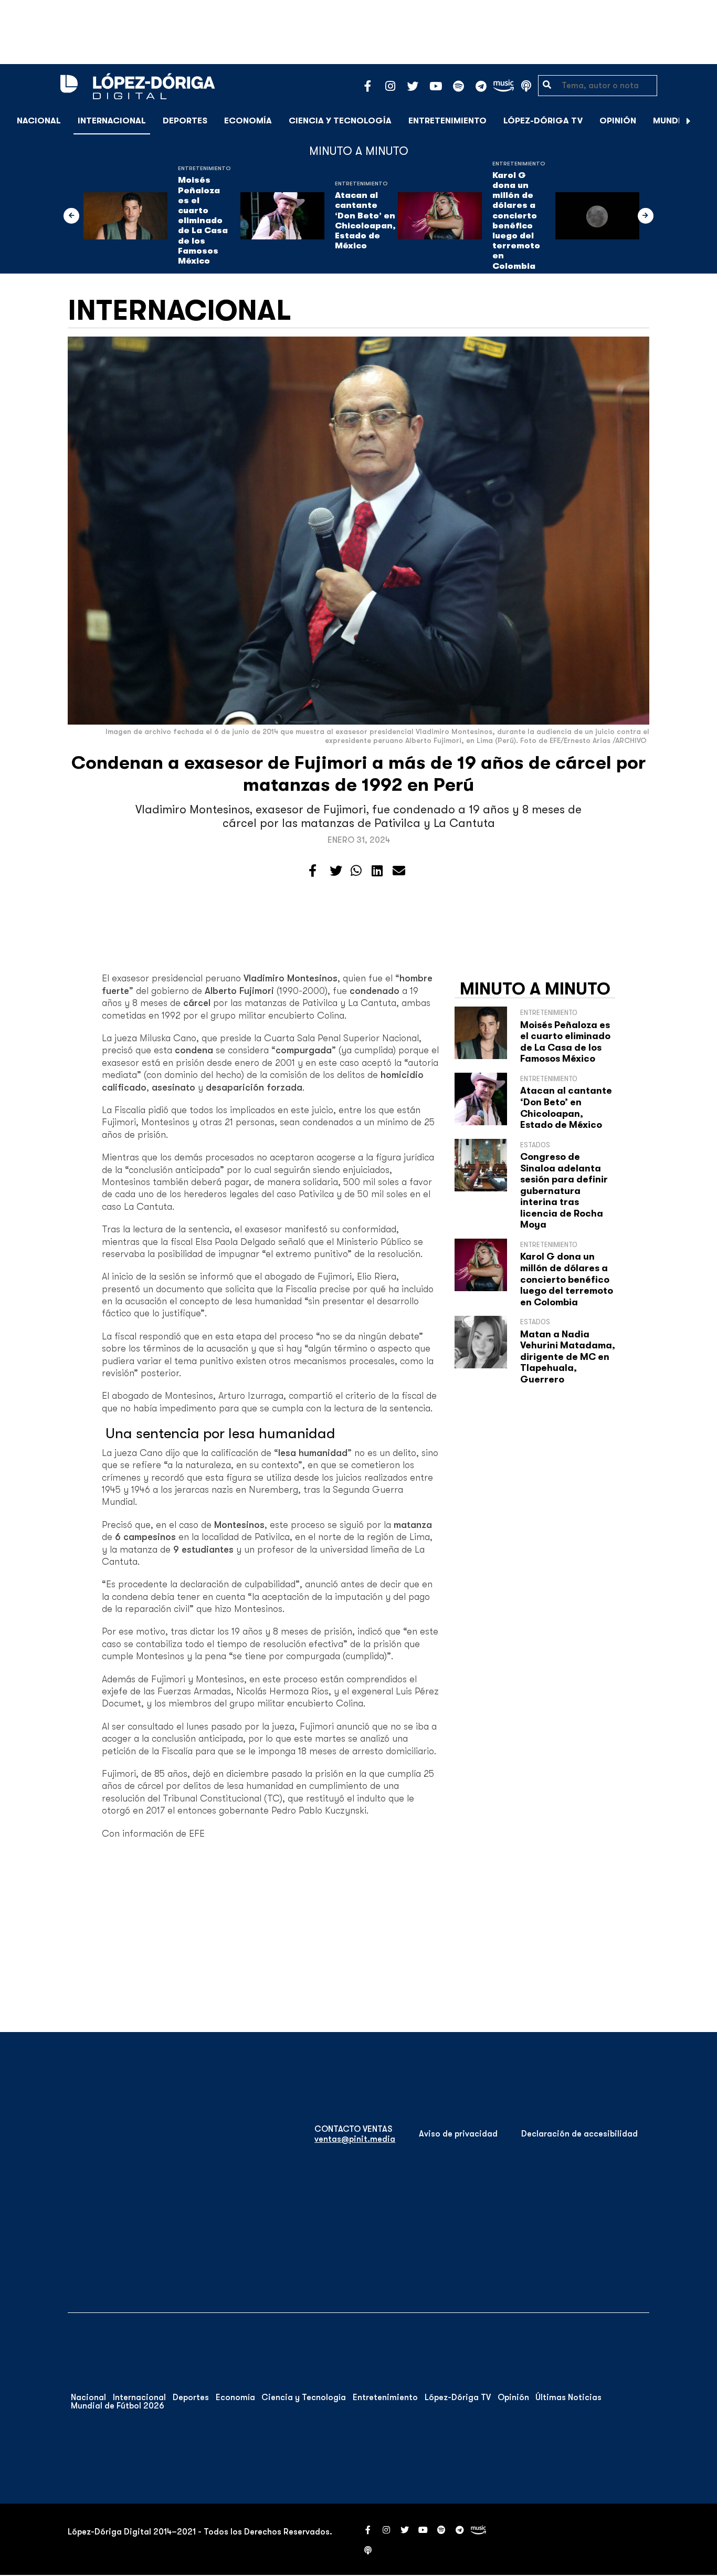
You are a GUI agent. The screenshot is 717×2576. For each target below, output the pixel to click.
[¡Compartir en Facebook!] (313, 871)
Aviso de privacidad (458, 2134)
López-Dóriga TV (543, 121)
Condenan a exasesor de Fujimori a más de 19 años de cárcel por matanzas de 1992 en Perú (358, 774)
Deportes (185, 121)
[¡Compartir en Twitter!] (336, 871)
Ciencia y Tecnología (340, 121)
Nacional (39, 121)
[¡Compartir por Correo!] (399, 871)
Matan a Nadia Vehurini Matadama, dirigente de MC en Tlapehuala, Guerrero (568, 1357)
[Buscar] (703, 121)
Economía (248, 121)
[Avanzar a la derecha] (689, 121)
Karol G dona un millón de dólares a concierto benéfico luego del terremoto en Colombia (516, 221)
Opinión (618, 121)
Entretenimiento (447, 121)
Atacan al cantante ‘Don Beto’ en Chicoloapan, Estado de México (365, 221)
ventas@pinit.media (355, 2139)
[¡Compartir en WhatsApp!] (356, 871)
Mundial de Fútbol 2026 (118, 2406)
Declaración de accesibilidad (579, 2134)
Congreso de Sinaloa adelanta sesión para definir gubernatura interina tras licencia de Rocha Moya (564, 1191)
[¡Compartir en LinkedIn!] (377, 871)
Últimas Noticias (568, 2397)
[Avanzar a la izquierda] (71, 216)
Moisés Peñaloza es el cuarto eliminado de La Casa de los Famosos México (203, 221)
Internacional (112, 121)
